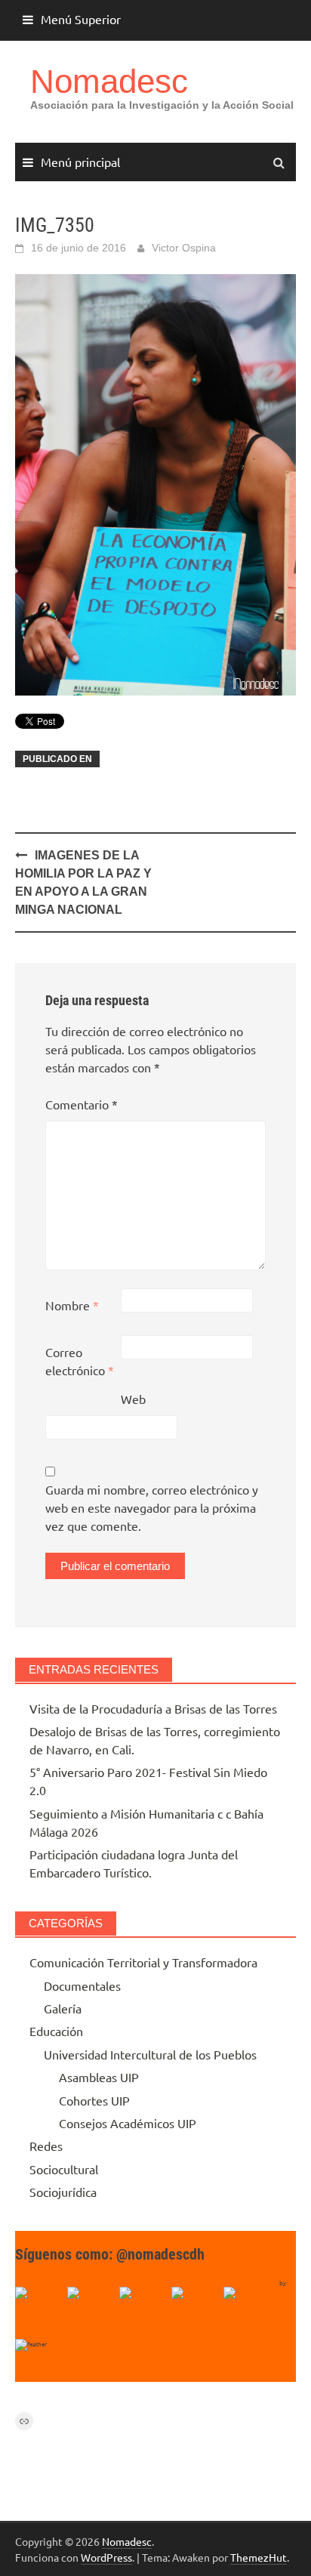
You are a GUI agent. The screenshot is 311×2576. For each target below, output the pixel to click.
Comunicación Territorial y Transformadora (143, 1962)
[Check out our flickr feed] (248, 2311)
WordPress (106, 2557)
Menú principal (80, 162)
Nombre (72, 1305)
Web (133, 1399)
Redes (46, 2146)
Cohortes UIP (94, 2100)
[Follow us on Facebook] (39, 2311)
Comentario (82, 1104)
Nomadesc (109, 81)
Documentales (82, 1985)
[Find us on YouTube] (143, 2311)
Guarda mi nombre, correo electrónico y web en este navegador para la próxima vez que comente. (152, 1507)
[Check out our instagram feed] (196, 2311)
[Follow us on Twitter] (91, 2311)
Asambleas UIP (99, 2077)
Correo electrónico (80, 1361)
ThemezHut (259, 2557)
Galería (63, 2008)
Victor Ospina (184, 248)
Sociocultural (64, 2169)
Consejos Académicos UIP (128, 2123)
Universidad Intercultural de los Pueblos (150, 2054)
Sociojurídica (63, 2192)
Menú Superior (81, 19)
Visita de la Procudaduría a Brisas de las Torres (153, 1708)
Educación (56, 2031)
